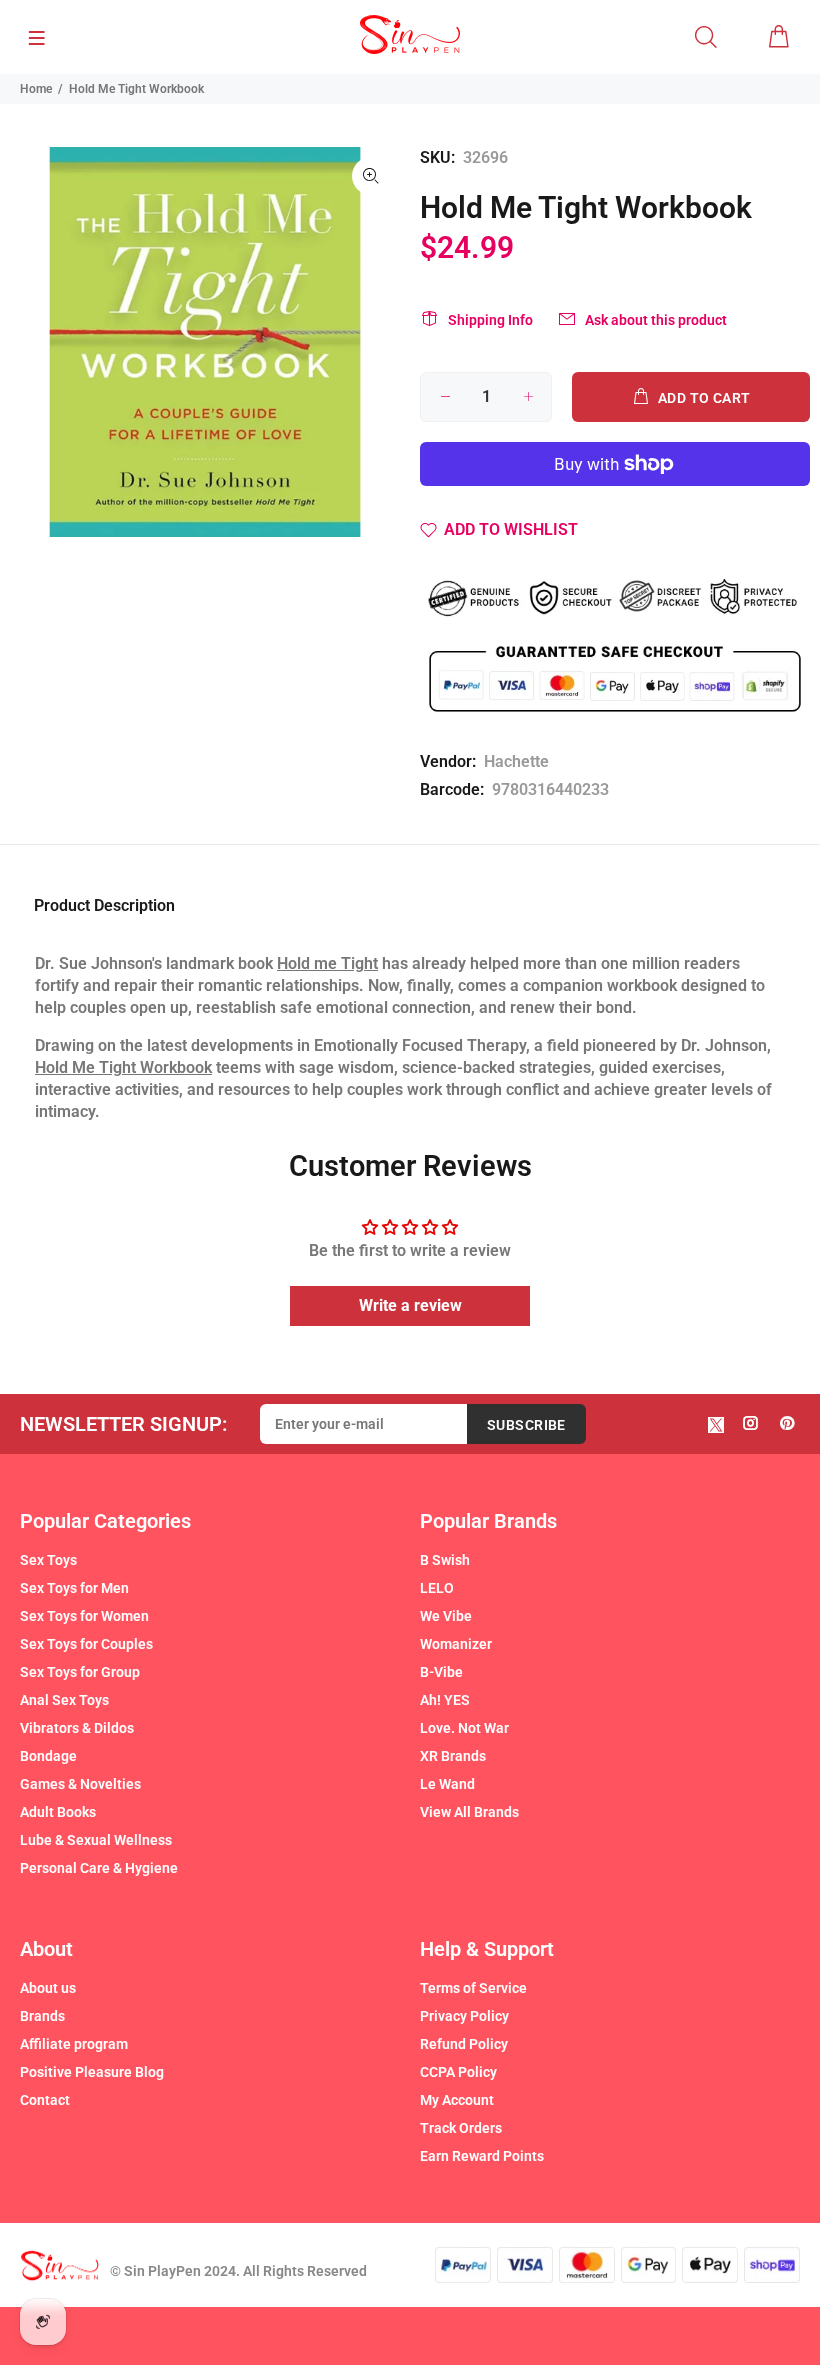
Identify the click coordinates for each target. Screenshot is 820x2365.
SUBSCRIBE (526, 1425)
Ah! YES (445, 1700)
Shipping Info (490, 320)
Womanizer (456, 1644)
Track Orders (461, 2128)
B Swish (445, 1560)
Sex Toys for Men (74, 1588)
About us (48, 1988)
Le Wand (447, 1784)
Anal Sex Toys (64, 1700)
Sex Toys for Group (80, 1672)
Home (36, 89)
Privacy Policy (464, 2016)
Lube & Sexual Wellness (96, 1840)
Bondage (48, 1756)
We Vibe (446, 1616)
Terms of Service (473, 1988)
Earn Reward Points (482, 2156)
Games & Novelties (80, 1784)
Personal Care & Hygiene (99, 1868)
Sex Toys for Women (84, 1616)
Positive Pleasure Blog (92, 2072)
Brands (42, 2016)
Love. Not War (464, 1728)
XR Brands (453, 1756)
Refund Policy (464, 2044)
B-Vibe (441, 1672)
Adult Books (58, 1812)
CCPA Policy (458, 2072)
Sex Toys (48, 1560)
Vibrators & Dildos (77, 1728)
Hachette (516, 761)
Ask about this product (656, 320)
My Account (457, 2100)
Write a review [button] (410, 1305)
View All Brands (469, 1812)
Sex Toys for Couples (86, 1644)
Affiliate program (74, 2044)
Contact (45, 2100)
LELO (437, 1588)
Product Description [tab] (104, 905)
